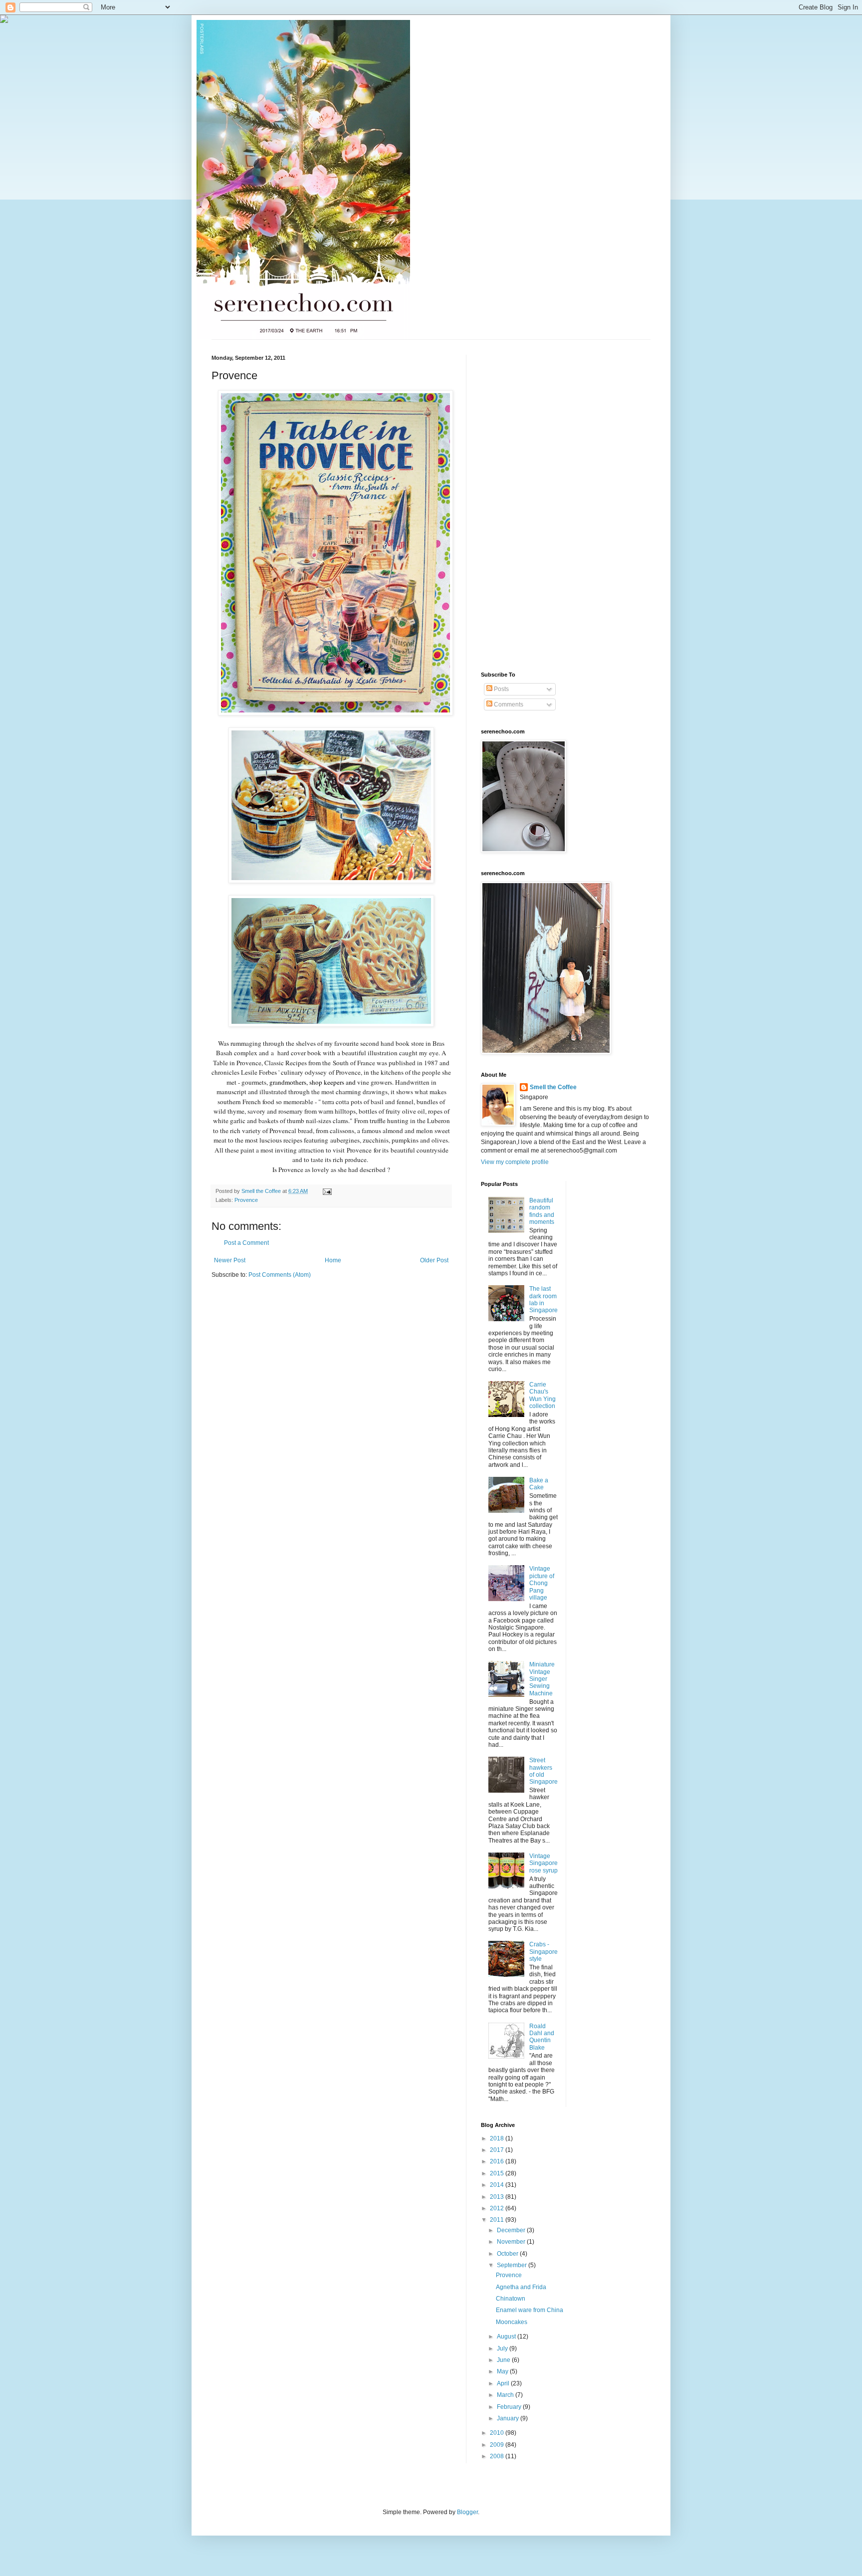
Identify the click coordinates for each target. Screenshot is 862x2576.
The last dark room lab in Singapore (543, 1299)
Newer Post (230, 1260)
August (507, 2337)
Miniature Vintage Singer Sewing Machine (542, 1679)
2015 (498, 2173)
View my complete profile (515, 1162)
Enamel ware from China (530, 2310)
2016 (498, 2161)
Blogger (467, 2512)
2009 (498, 2445)
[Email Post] (327, 1191)
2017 (498, 2150)
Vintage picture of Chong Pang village (542, 1583)
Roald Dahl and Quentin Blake (542, 2037)
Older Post (434, 1260)
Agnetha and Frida (521, 2287)
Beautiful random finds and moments (542, 1211)
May (503, 2371)
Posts (501, 689)
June (504, 2360)
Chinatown (511, 2299)
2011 (498, 2220)
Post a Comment (246, 1243)
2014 (498, 2185)
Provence (246, 1200)
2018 (498, 2138)
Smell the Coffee (553, 1087)
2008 (498, 2456)
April (504, 2383)
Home (333, 1260)
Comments (508, 704)
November (512, 2242)
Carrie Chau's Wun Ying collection (542, 1395)
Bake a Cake (539, 1484)
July (503, 2348)
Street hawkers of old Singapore (543, 1771)
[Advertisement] (521, 504)
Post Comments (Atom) (280, 1275)
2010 (498, 2433)
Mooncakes (512, 2322)
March (506, 2395)
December (512, 2230)
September (513, 2265)
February (510, 2407)
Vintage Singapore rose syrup (543, 1863)
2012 (498, 2208)
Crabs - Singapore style (543, 1952)
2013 (498, 2197)
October (508, 2254)
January (509, 2418)
